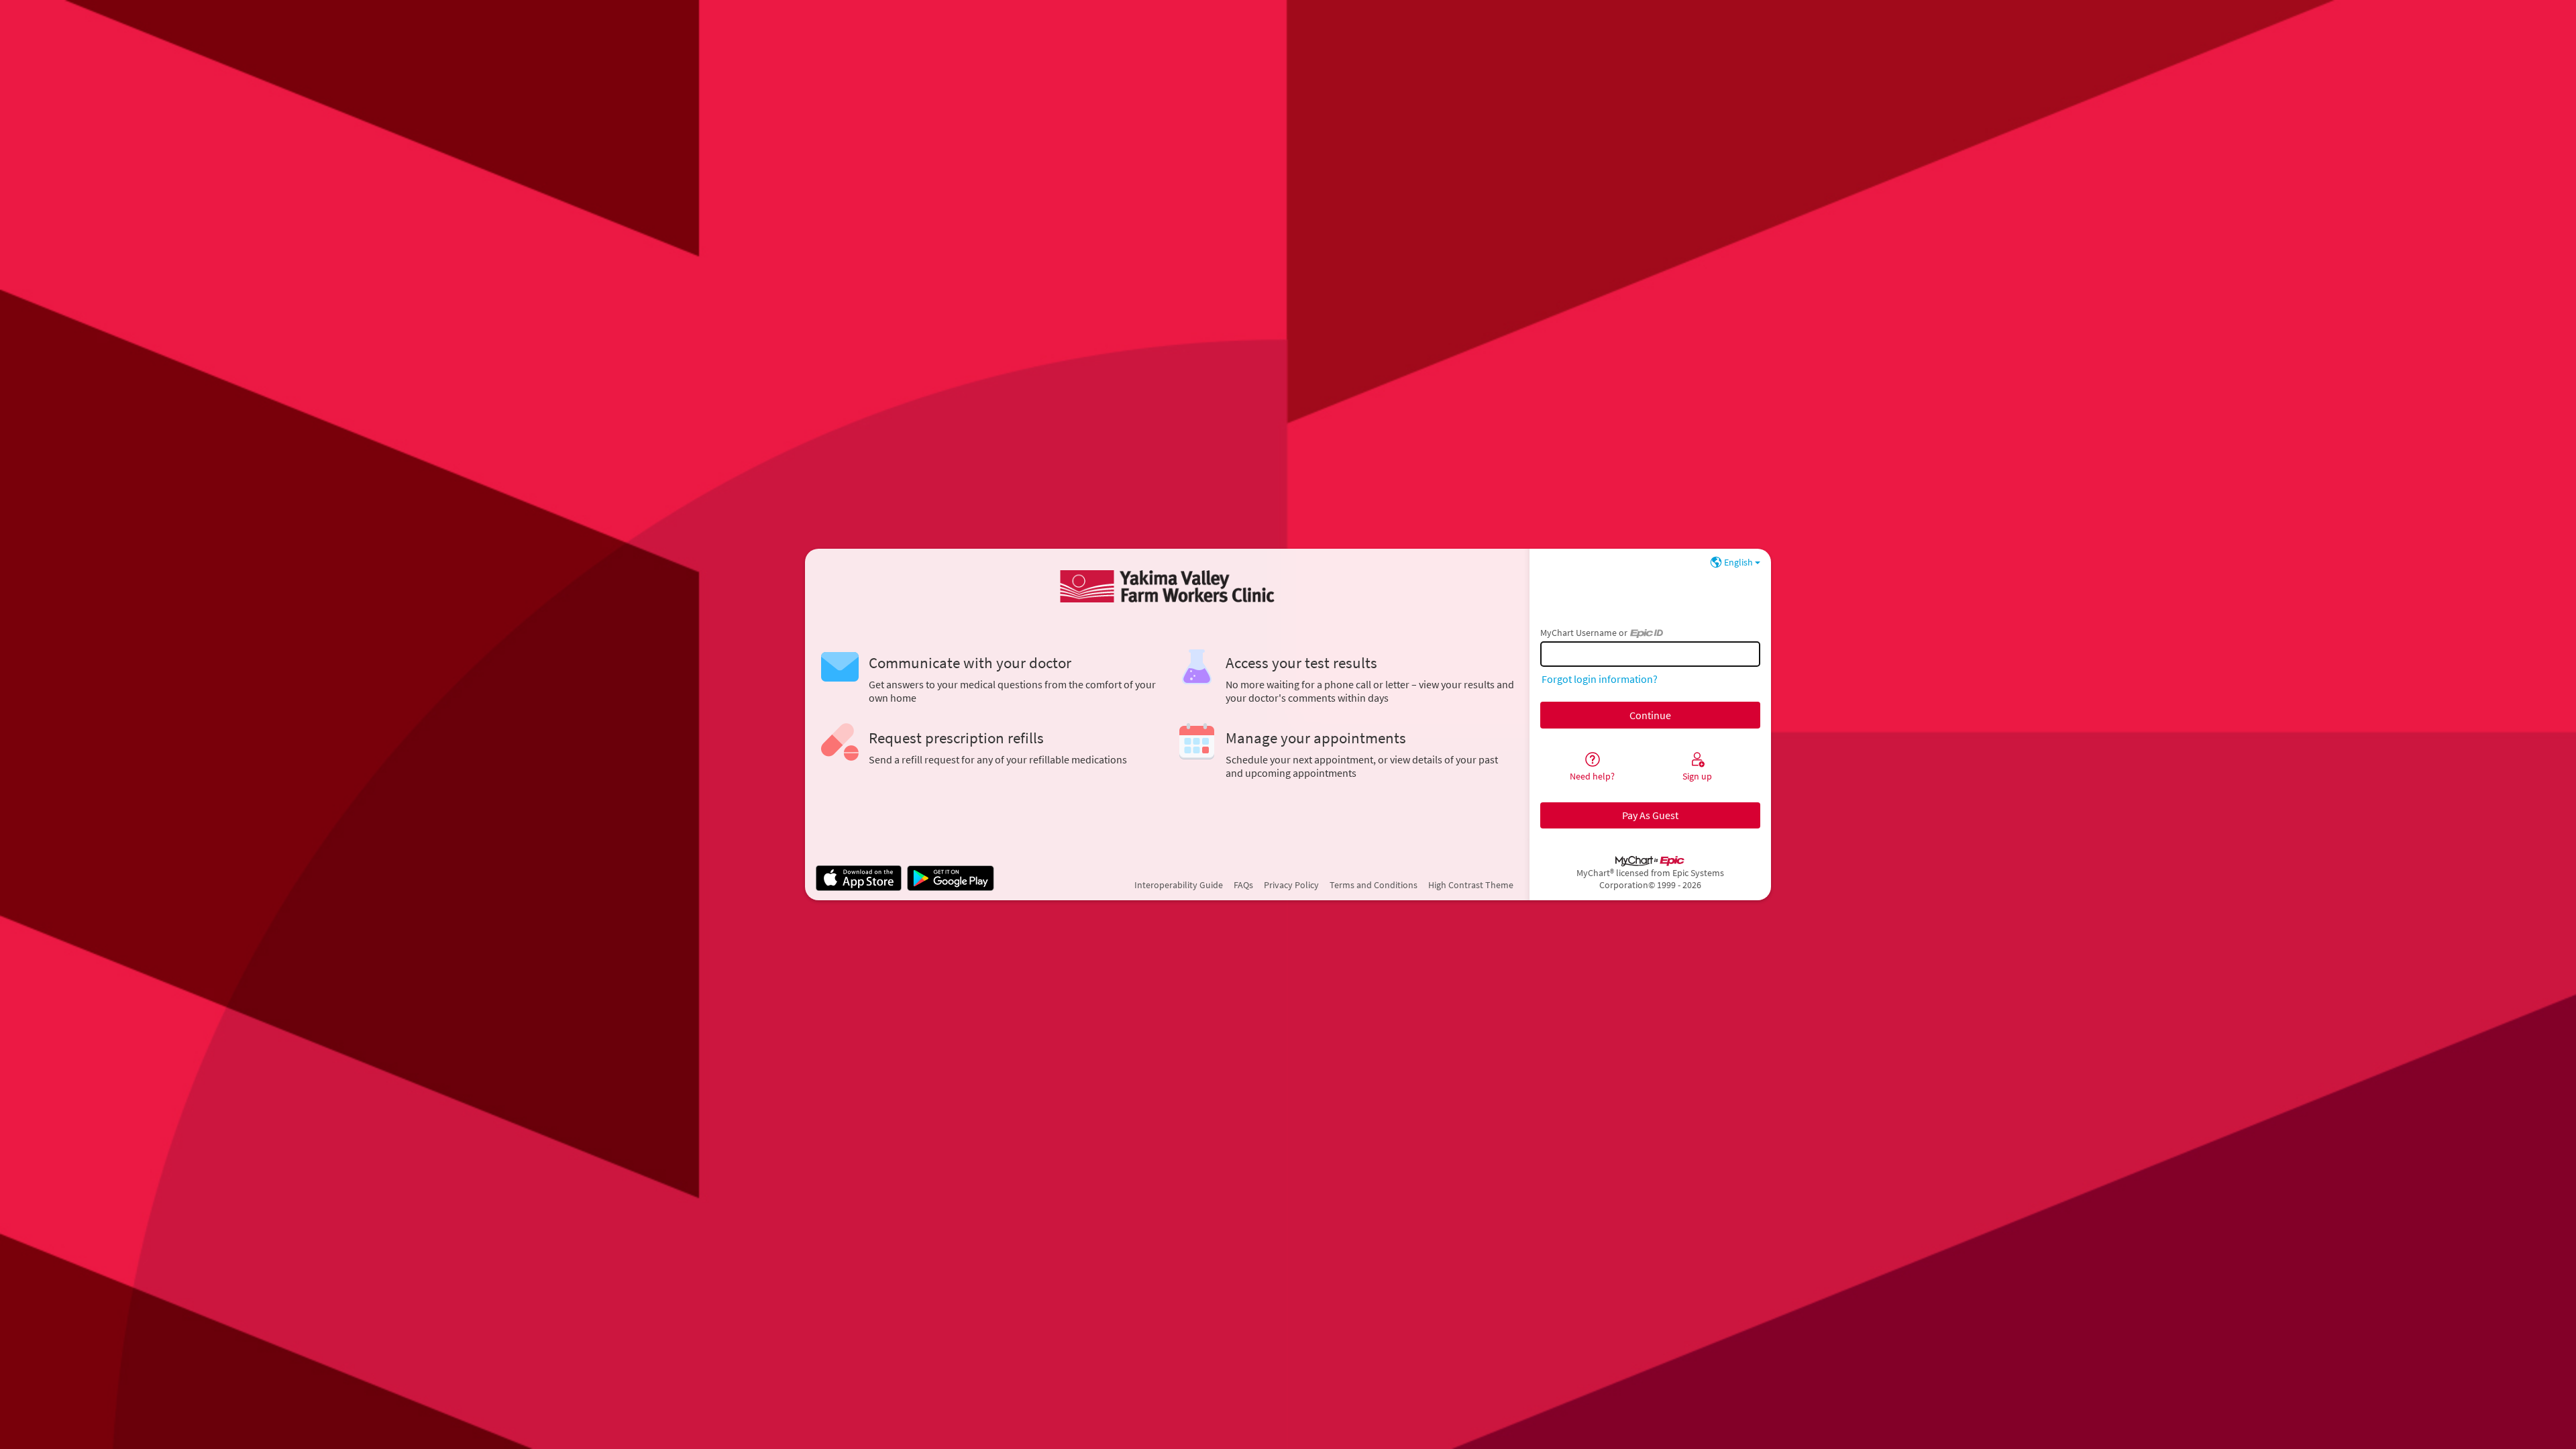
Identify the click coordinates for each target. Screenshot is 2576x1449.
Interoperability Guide (1179, 885)
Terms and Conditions (1374, 885)
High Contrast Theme (1471, 885)
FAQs (1243, 885)
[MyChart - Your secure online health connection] (1167, 586)
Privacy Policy (1291, 885)
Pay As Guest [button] (1650, 815)
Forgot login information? (1600, 679)
